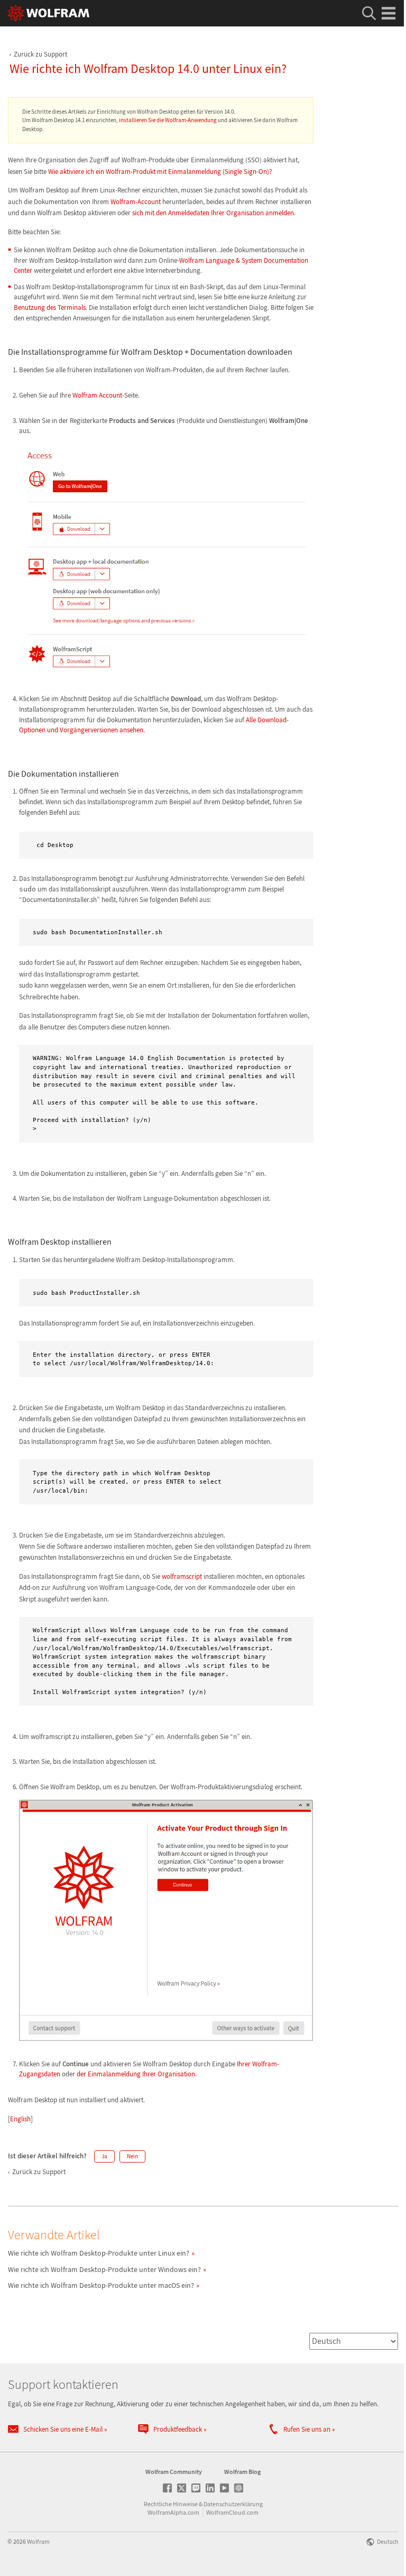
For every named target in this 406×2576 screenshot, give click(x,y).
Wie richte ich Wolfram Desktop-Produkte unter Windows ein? (104, 2269)
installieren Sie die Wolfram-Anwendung (168, 120)
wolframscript (182, 1576)
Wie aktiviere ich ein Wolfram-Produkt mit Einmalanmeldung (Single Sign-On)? (160, 172)
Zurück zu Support (40, 54)
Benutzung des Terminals (50, 307)
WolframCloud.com (232, 2512)
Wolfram (38, 2541)
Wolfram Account (97, 395)
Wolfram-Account (136, 202)
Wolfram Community (174, 2472)
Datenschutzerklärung (233, 2504)
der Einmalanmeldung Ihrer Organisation (136, 2074)
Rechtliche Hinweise (171, 2504)
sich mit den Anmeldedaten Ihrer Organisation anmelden (213, 213)
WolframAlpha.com (173, 2512)
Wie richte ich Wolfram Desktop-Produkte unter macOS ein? (101, 2285)
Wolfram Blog (242, 2472)
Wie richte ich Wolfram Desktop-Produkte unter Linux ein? (99, 2253)
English (20, 2119)
